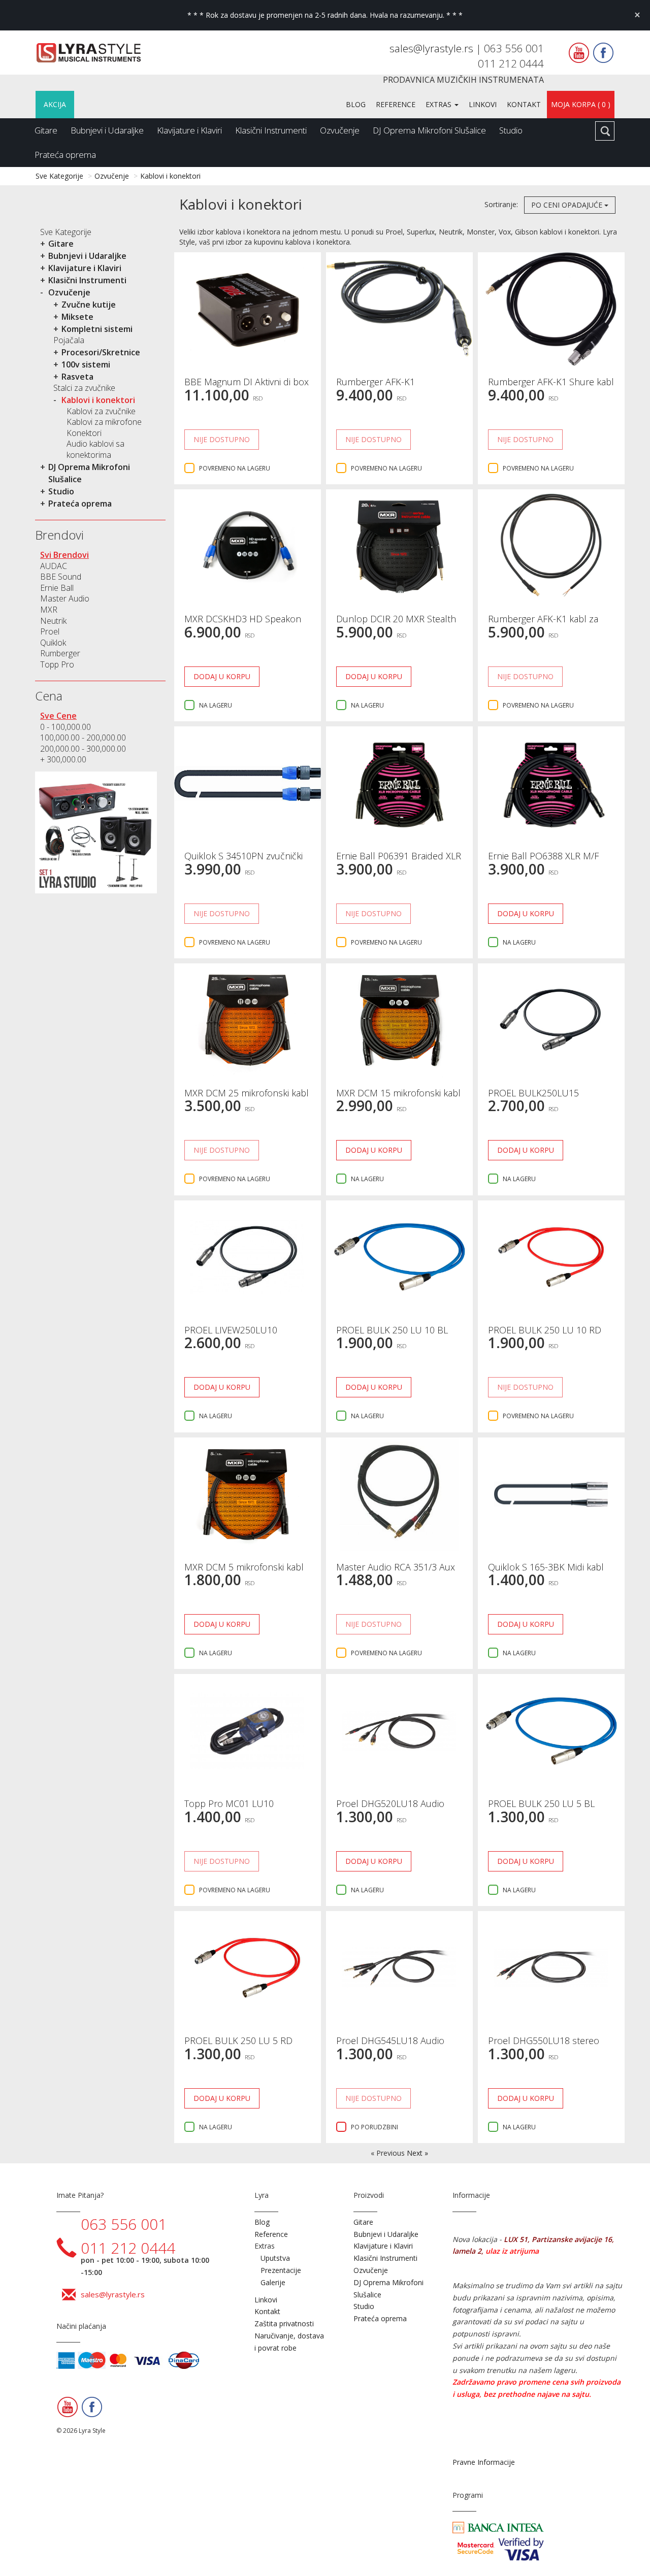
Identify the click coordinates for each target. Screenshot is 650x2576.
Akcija (55, 104)
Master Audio (65, 598)
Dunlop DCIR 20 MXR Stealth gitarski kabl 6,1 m (396, 624)
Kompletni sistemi (97, 329)
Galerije (273, 2282)
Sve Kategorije (59, 176)
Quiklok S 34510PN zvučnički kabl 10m (243, 861)
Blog (356, 104)
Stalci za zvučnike (84, 388)
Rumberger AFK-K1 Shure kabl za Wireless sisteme (551, 387)
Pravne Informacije (484, 2462)
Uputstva (275, 2258)
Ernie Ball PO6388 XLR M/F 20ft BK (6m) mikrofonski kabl (548, 861)
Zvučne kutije (89, 305)
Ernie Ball (57, 588)
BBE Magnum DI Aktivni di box (247, 382)
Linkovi (483, 104)
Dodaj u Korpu (222, 676)
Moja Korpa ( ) (581, 104)
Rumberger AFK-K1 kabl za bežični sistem (543, 624)
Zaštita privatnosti (284, 2323)
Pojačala (69, 340)
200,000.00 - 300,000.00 (83, 749)
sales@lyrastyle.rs (433, 48)
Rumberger (60, 653)
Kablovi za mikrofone (104, 422)
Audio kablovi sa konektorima (95, 449)
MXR (49, 610)
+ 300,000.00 (63, 759)
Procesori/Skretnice (101, 352)
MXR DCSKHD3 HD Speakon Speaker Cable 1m (243, 624)
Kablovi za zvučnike (101, 411)
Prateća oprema (65, 155)
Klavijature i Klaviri (189, 130)
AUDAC (54, 566)
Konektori (84, 433)
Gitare (46, 130)
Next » (417, 2153)
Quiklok (53, 643)
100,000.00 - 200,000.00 (83, 738)
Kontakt (524, 104)
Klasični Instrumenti (271, 130)
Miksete (77, 317)
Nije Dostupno (222, 439)
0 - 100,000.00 (66, 727)
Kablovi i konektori (170, 176)
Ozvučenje (340, 130)
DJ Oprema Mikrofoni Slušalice (429, 130)
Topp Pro (57, 664)
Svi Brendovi (64, 555)
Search (605, 131)
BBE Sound (61, 577)
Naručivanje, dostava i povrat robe (289, 2342)
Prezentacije (281, 2270)
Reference (396, 104)
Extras (440, 104)
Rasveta (77, 377)
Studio (511, 130)
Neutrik (53, 621)
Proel (50, 631)
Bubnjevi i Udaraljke (107, 130)
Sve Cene (58, 716)
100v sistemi (86, 364)
